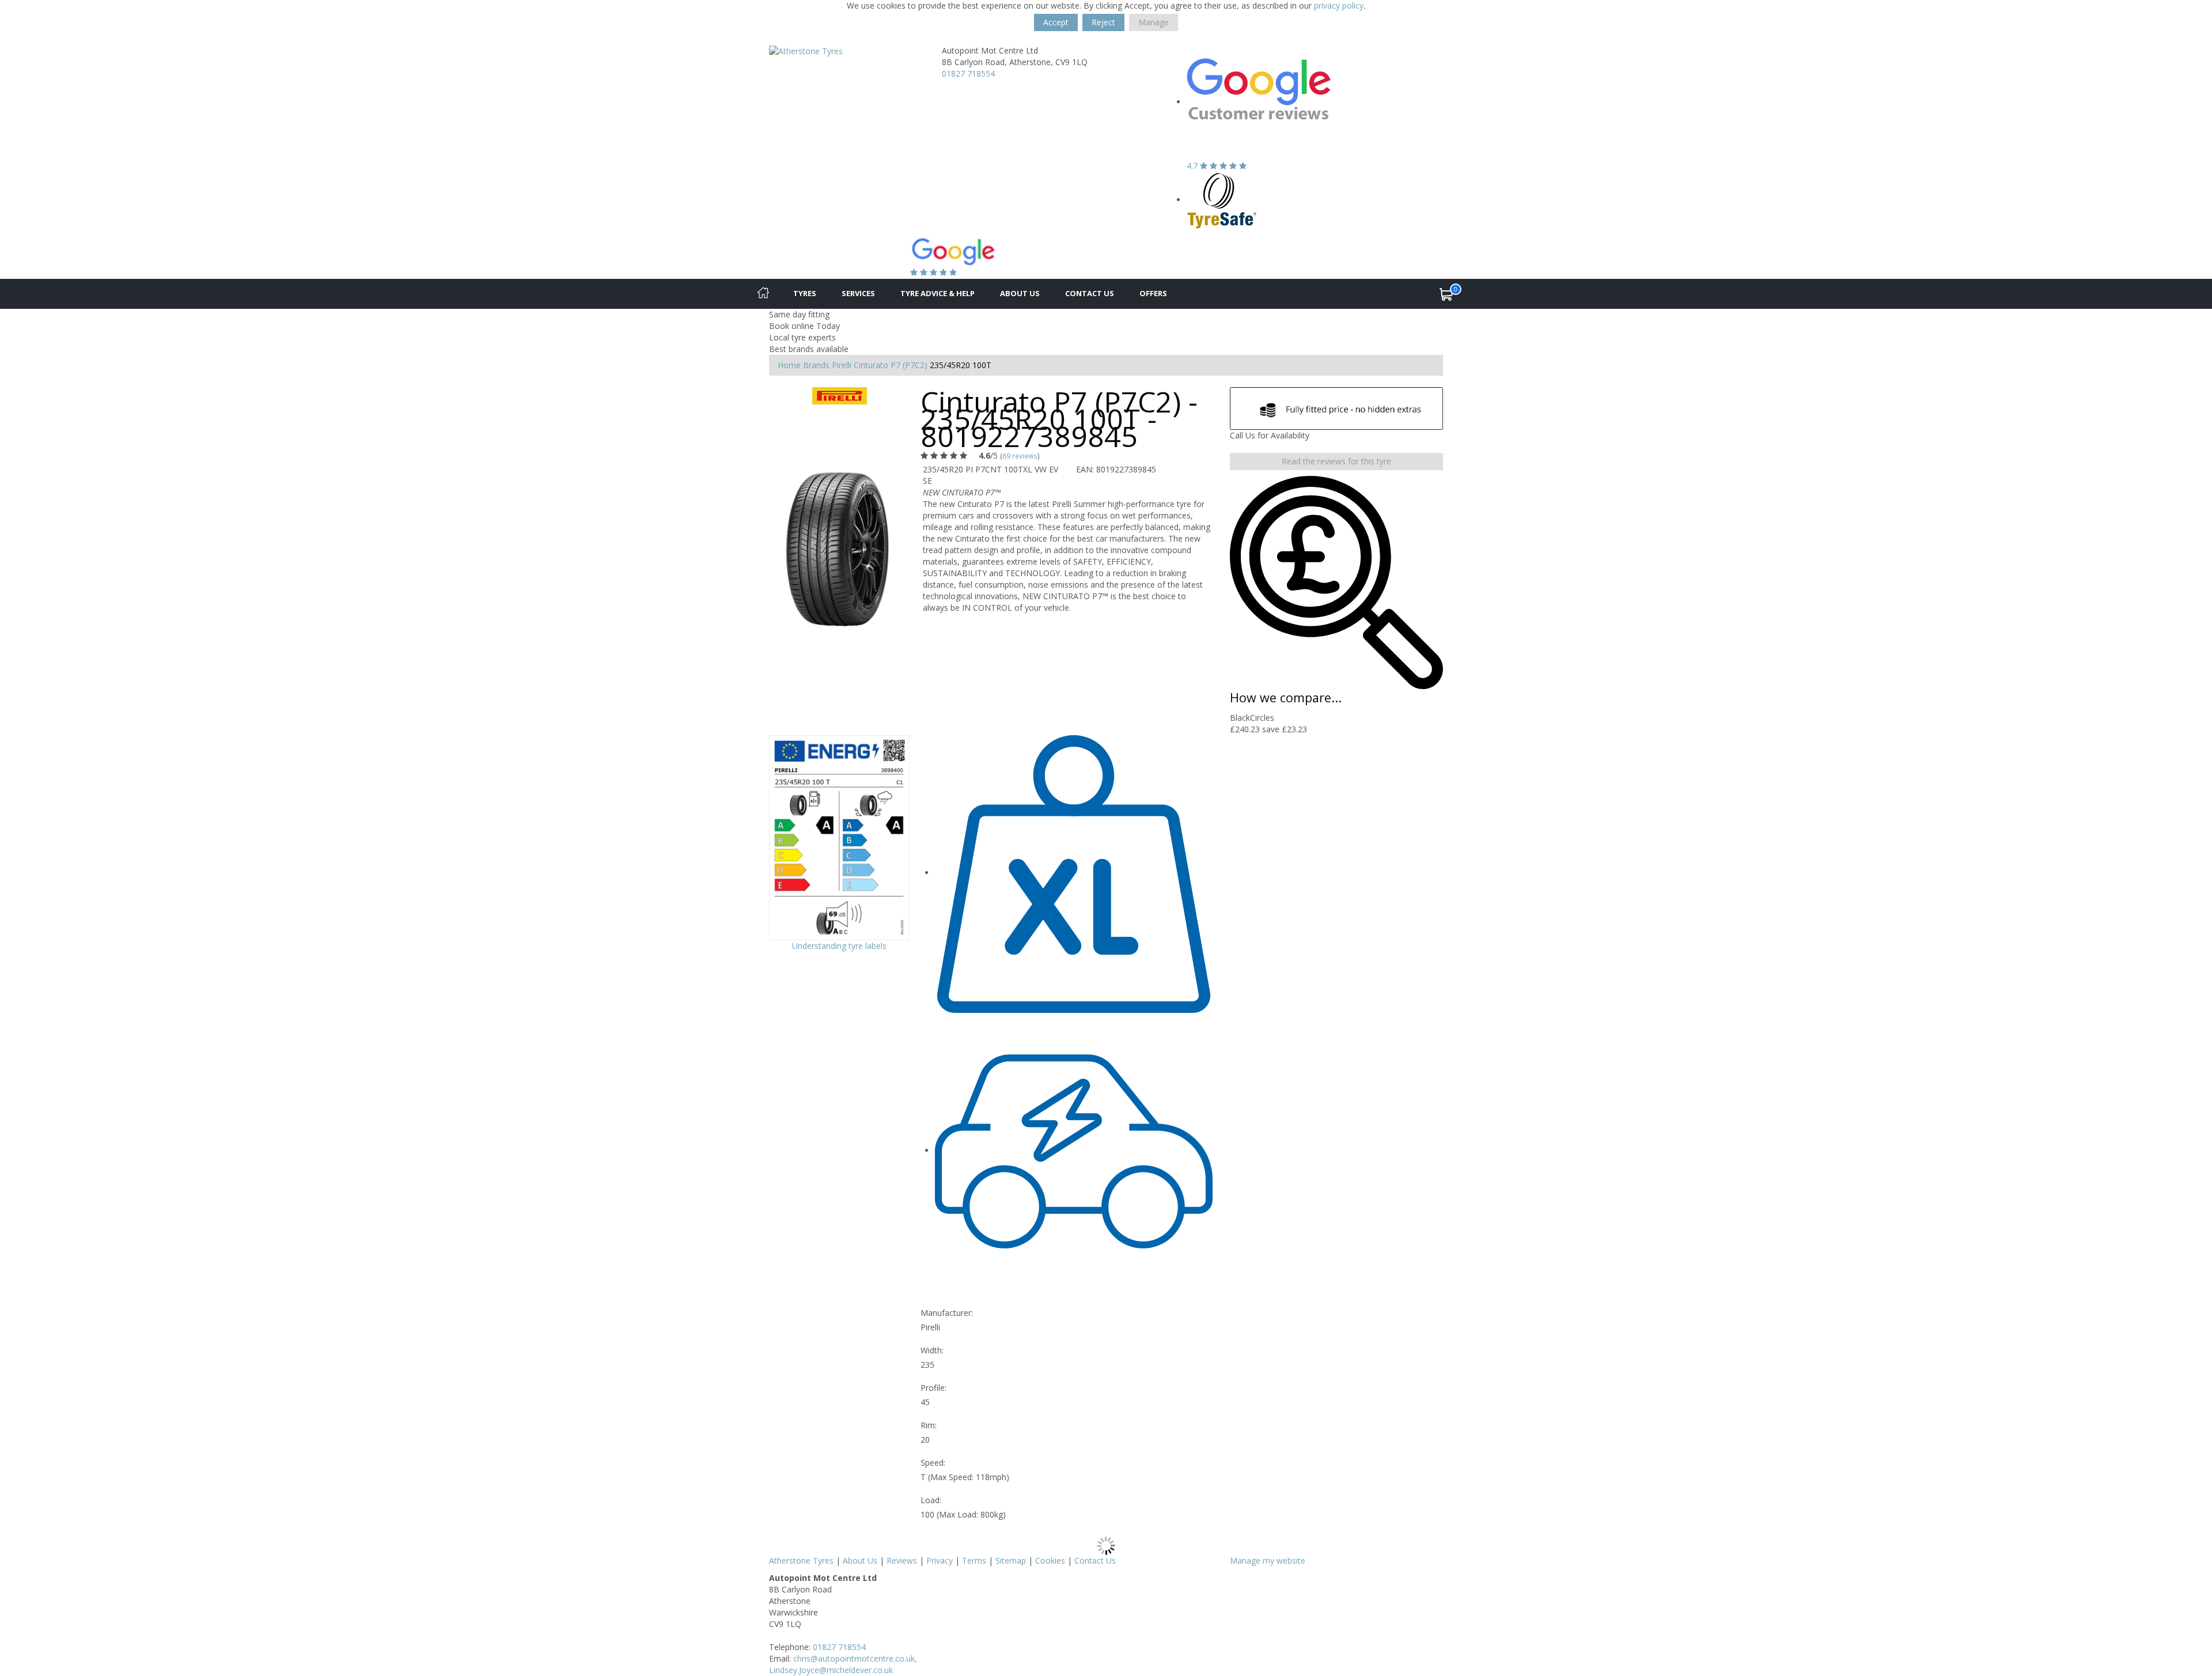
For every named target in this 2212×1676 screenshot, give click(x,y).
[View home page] (806, 50)
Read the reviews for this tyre (1336, 461)
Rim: (929, 1425)
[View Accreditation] (1222, 200)
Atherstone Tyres (801, 1560)
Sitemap (1011, 1560)
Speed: (933, 1463)
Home (789, 365)
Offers (1153, 293)
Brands (816, 365)
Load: (931, 1500)
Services (858, 293)
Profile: (933, 1388)
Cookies (1050, 1560)
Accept (1056, 22)
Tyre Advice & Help (938, 293)
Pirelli (842, 365)
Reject (1103, 22)
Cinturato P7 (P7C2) (891, 365)
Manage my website (1268, 1560)
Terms (974, 1560)
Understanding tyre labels (839, 946)
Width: (932, 1350)
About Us (1020, 293)
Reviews (902, 1560)
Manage (1154, 22)
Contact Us (1090, 293)
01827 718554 (968, 73)
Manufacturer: (947, 1313)
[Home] (763, 294)
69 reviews (1020, 456)
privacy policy (1339, 5)
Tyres (805, 293)
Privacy (940, 1560)
